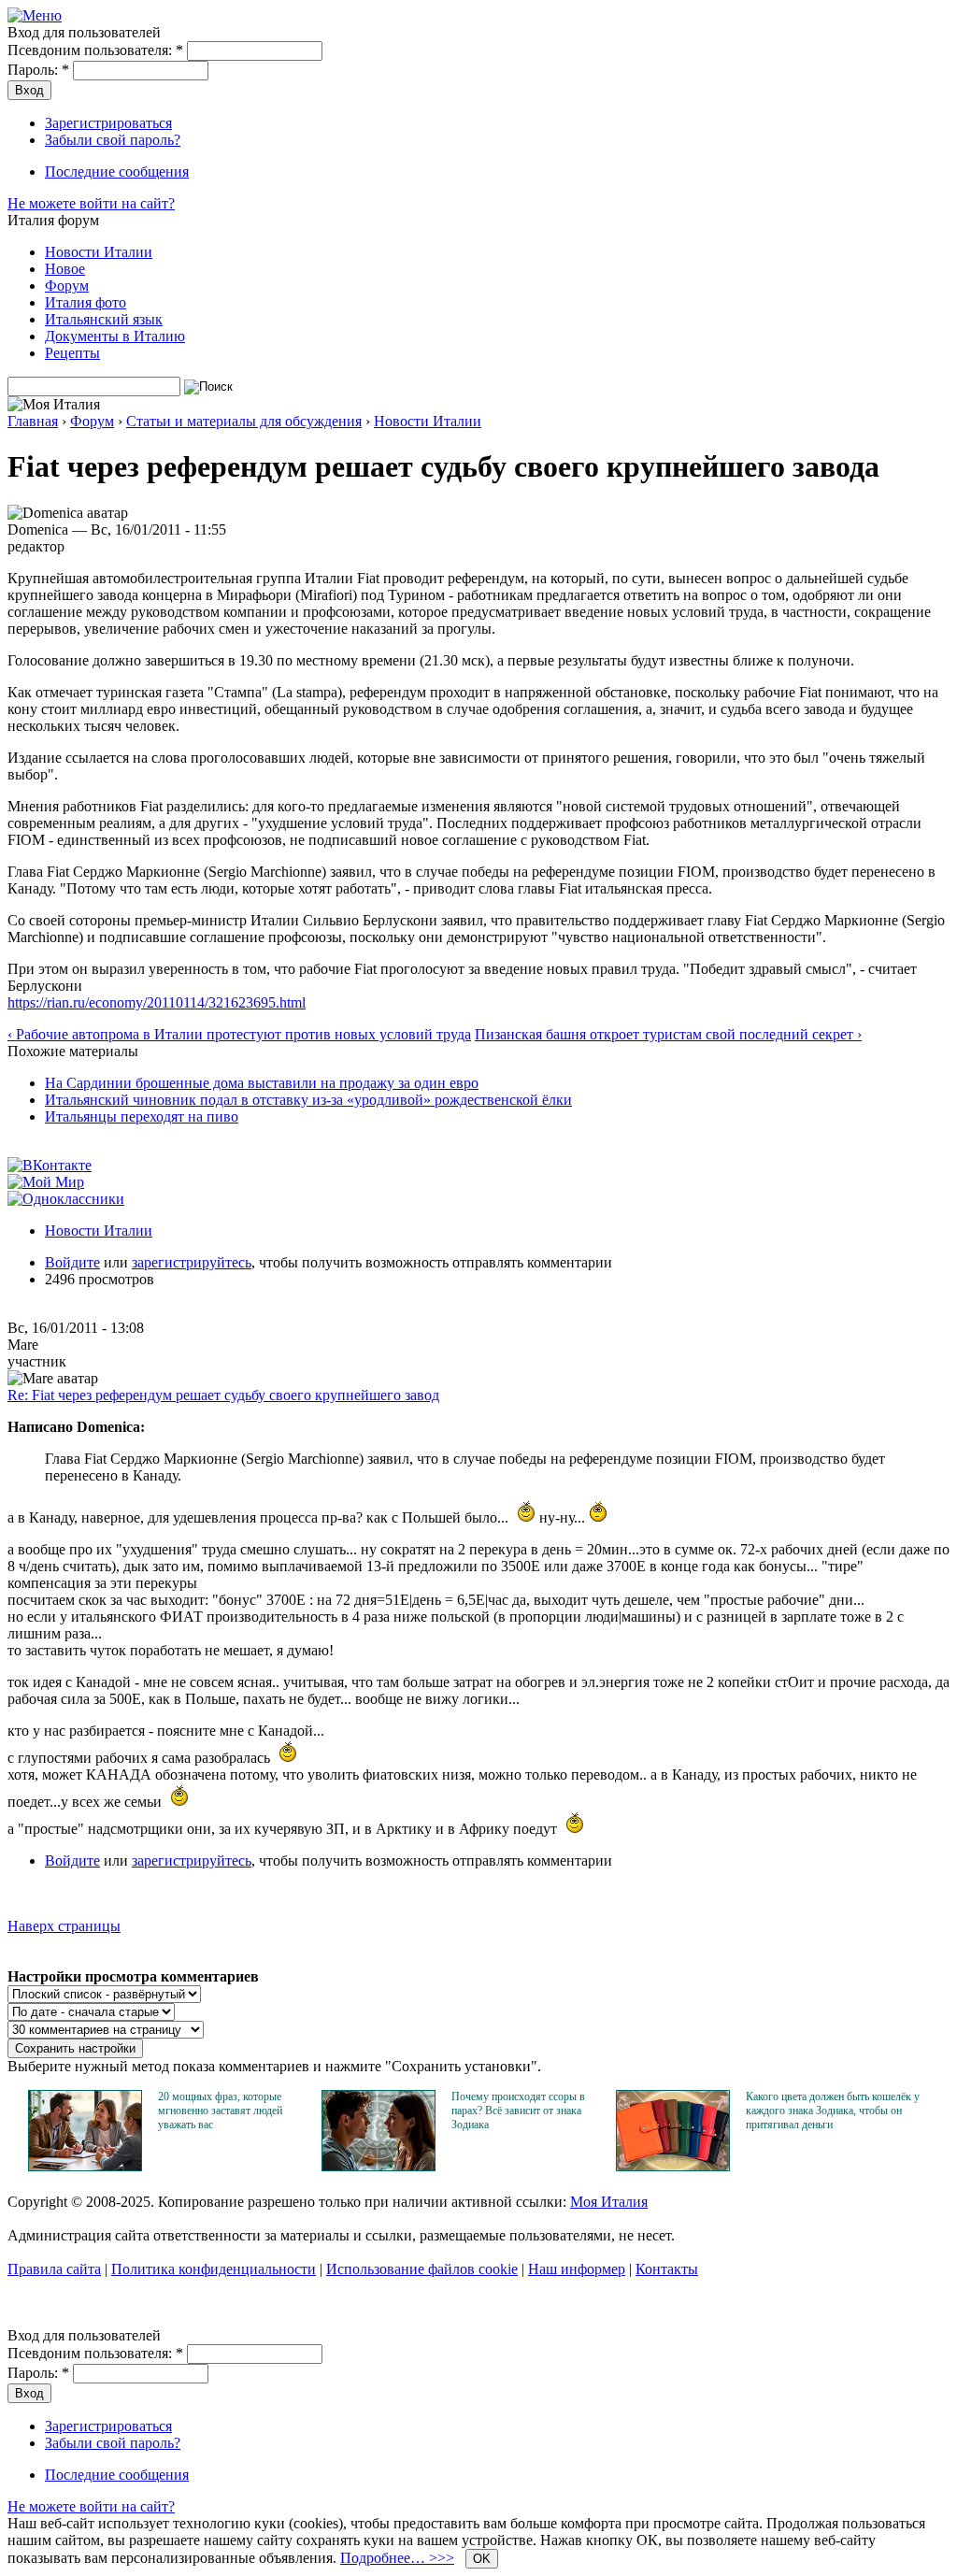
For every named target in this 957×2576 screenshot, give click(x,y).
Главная (33, 421)
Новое (65, 269)
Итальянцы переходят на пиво (142, 1116)
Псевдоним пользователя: (95, 50)
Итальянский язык (104, 319)
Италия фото (86, 302)
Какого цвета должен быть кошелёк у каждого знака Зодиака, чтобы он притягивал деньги (833, 2111)
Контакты (667, 2269)
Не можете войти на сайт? (91, 203)
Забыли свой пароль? (113, 140)
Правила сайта (54, 2269)
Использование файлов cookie (422, 2269)
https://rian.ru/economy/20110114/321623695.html (157, 1002)
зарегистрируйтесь (192, 1262)
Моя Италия (609, 2202)
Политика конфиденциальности (214, 2269)
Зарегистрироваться (108, 123)
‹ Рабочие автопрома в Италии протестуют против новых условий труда (239, 1034)
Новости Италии (99, 252)
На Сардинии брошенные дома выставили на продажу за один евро (262, 1083)
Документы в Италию (115, 336)
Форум (67, 286)
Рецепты (72, 353)
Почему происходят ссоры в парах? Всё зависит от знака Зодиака (518, 2111)
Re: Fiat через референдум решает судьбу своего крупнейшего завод (223, 1395)
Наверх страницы (64, 1926)
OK (482, 2559)
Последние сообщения (117, 172)
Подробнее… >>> (397, 2558)
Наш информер (577, 2269)
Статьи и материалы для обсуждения (244, 421)
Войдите (72, 1262)
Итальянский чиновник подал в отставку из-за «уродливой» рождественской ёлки (308, 1100)
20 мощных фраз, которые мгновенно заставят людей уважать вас (220, 2111)
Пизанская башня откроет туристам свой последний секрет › (668, 1034)
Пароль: (38, 70)
